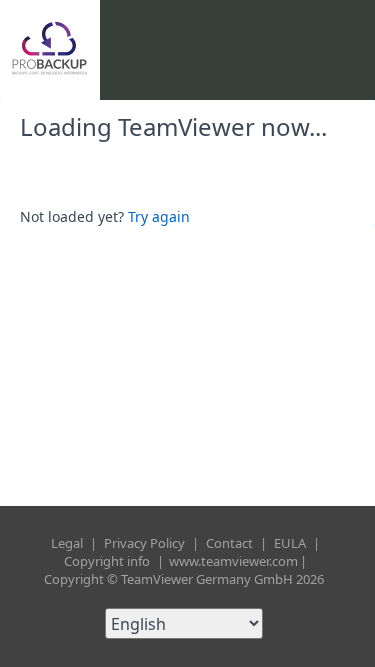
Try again (159, 216)
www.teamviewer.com (233, 561)
